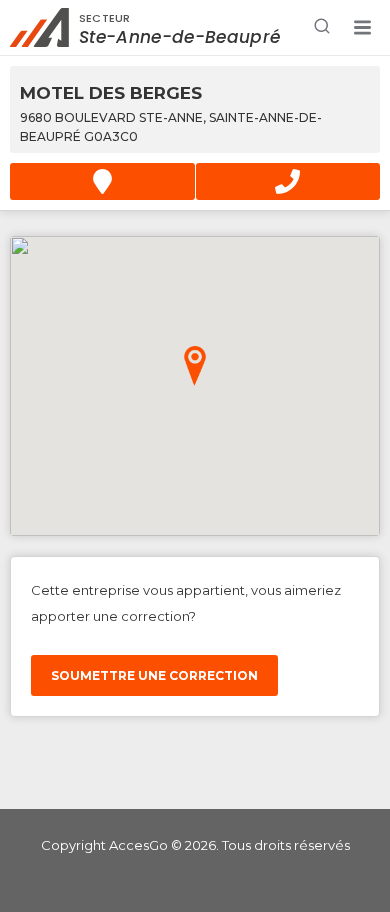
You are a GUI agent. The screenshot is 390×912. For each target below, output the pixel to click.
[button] (362, 28)
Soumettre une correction (154, 675)
